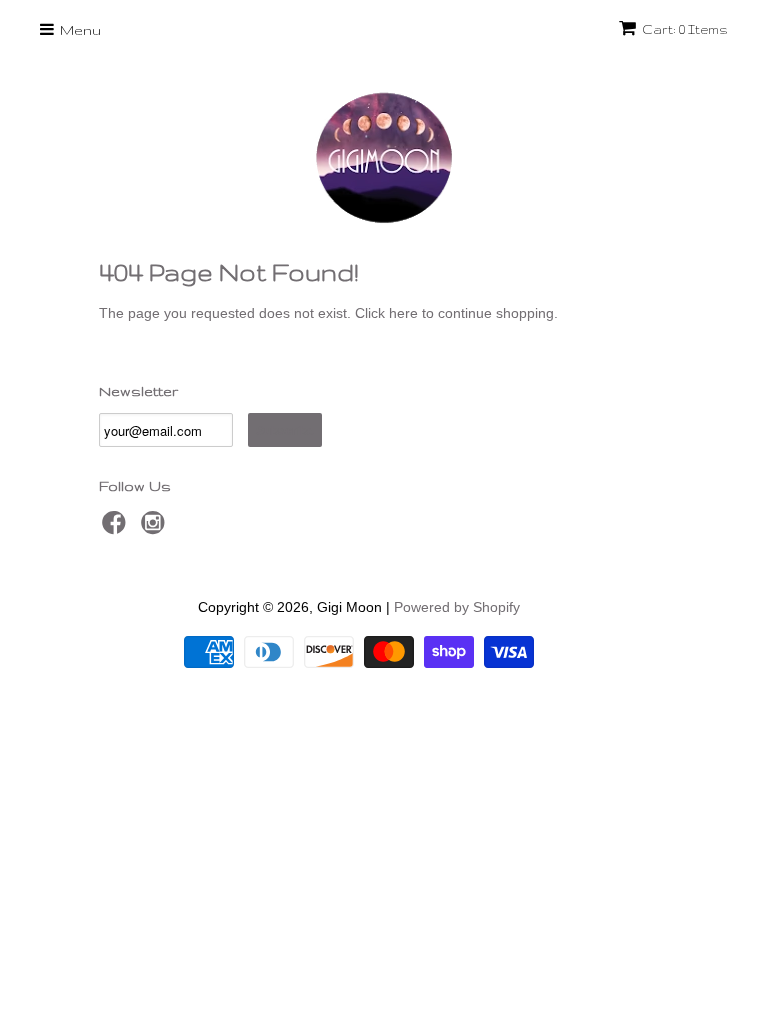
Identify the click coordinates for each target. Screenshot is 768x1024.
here (403, 313)
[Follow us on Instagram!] (156, 528)
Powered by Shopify (457, 607)
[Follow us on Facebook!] (117, 528)
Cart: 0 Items (685, 29)
